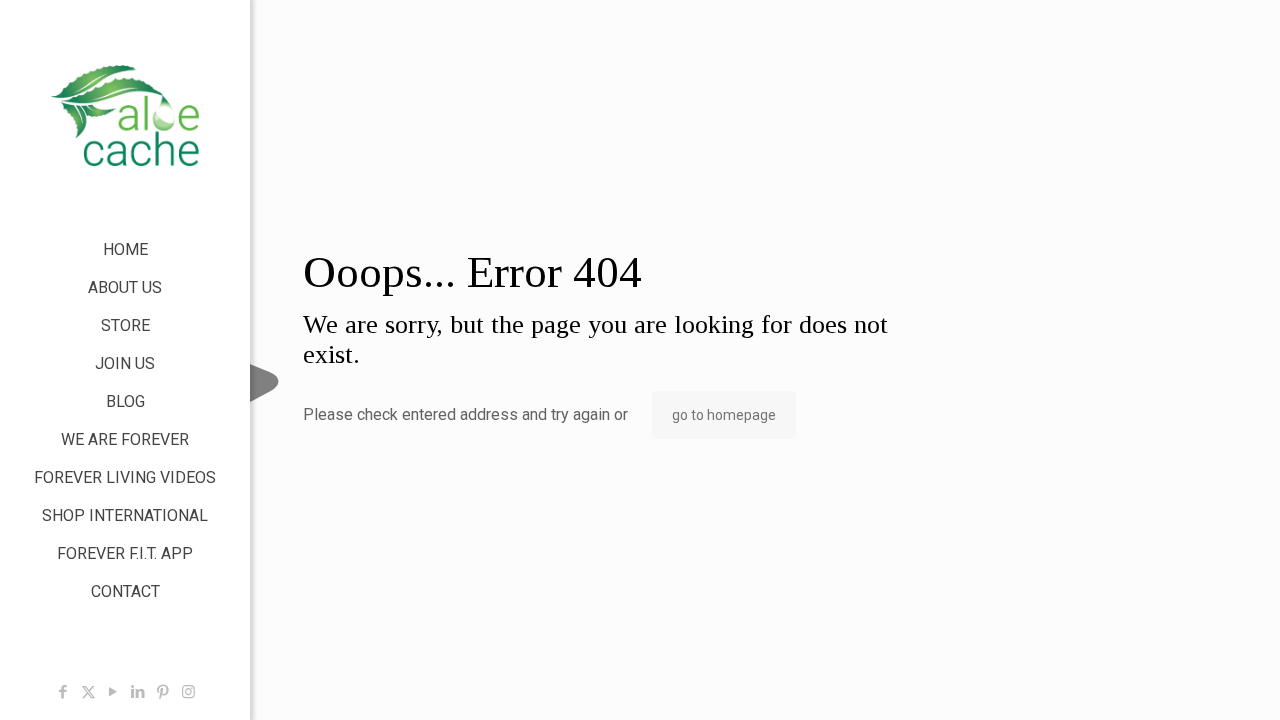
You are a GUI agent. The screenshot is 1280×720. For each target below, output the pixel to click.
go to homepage (724, 415)
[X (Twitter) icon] (88, 692)
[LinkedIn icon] (138, 692)
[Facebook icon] (63, 692)
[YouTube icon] (113, 692)
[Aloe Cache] (125, 115)
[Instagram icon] (188, 692)
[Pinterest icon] (163, 692)
